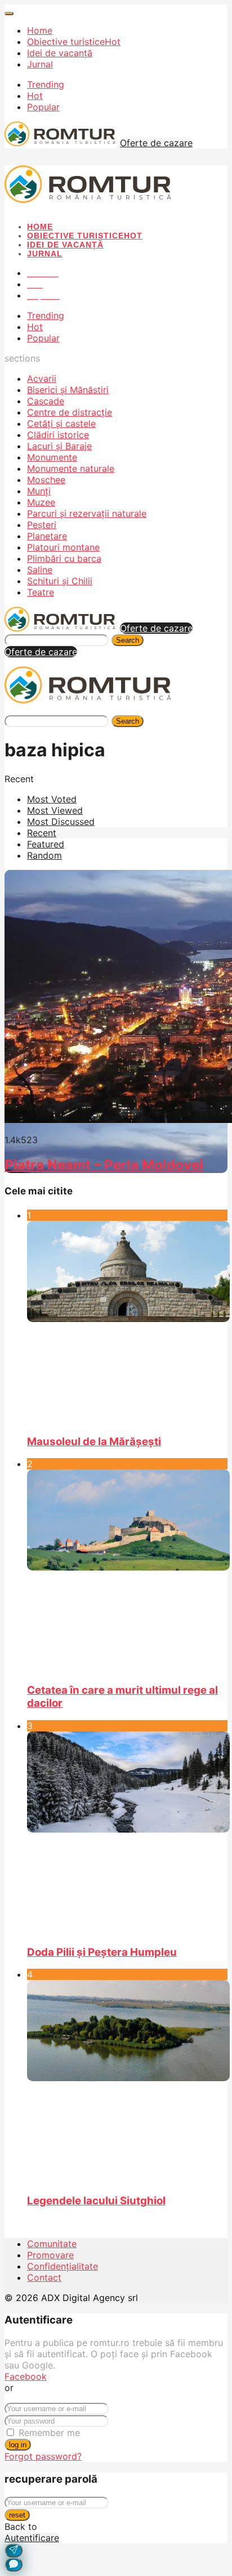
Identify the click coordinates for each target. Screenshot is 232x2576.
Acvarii (42, 378)
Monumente (52, 457)
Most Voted (52, 799)
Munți (39, 491)
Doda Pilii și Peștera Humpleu (102, 1952)
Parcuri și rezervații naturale (87, 513)
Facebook (26, 2376)
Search (128, 640)
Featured (46, 844)
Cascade (46, 401)
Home (40, 30)
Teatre (41, 592)
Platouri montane (63, 547)
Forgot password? (43, 2456)
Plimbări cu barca (64, 558)
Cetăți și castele (61, 423)
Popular (43, 107)
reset (17, 2515)
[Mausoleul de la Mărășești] (127, 1323)
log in (18, 2445)
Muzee (41, 502)
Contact (44, 2277)
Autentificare (32, 2538)
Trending (46, 84)
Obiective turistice (74, 42)
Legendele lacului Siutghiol (96, 2201)
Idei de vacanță (60, 53)
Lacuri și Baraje (59, 446)
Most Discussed (61, 822)
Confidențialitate (63, 2266)
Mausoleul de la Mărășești (94, 1442)
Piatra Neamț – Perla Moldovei (104, 1165)
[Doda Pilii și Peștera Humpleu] (127, 1833)
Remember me (49, 2433)
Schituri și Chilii (60, 581)
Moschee (46, 480)
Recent (42, 833)
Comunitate (52, 2244)
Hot (35, 96)
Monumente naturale (71, 468)
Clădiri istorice (58, 435)
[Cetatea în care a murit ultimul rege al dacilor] (127, 1571)
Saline (40, 570)
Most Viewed (55, 810)
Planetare (47, 536)
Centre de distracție (70, 412)
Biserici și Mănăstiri (68, 390)
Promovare (50, 2255)
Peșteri (42, 525)
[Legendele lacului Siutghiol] (127, 2082)
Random (44, 855)
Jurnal (40, 64)
